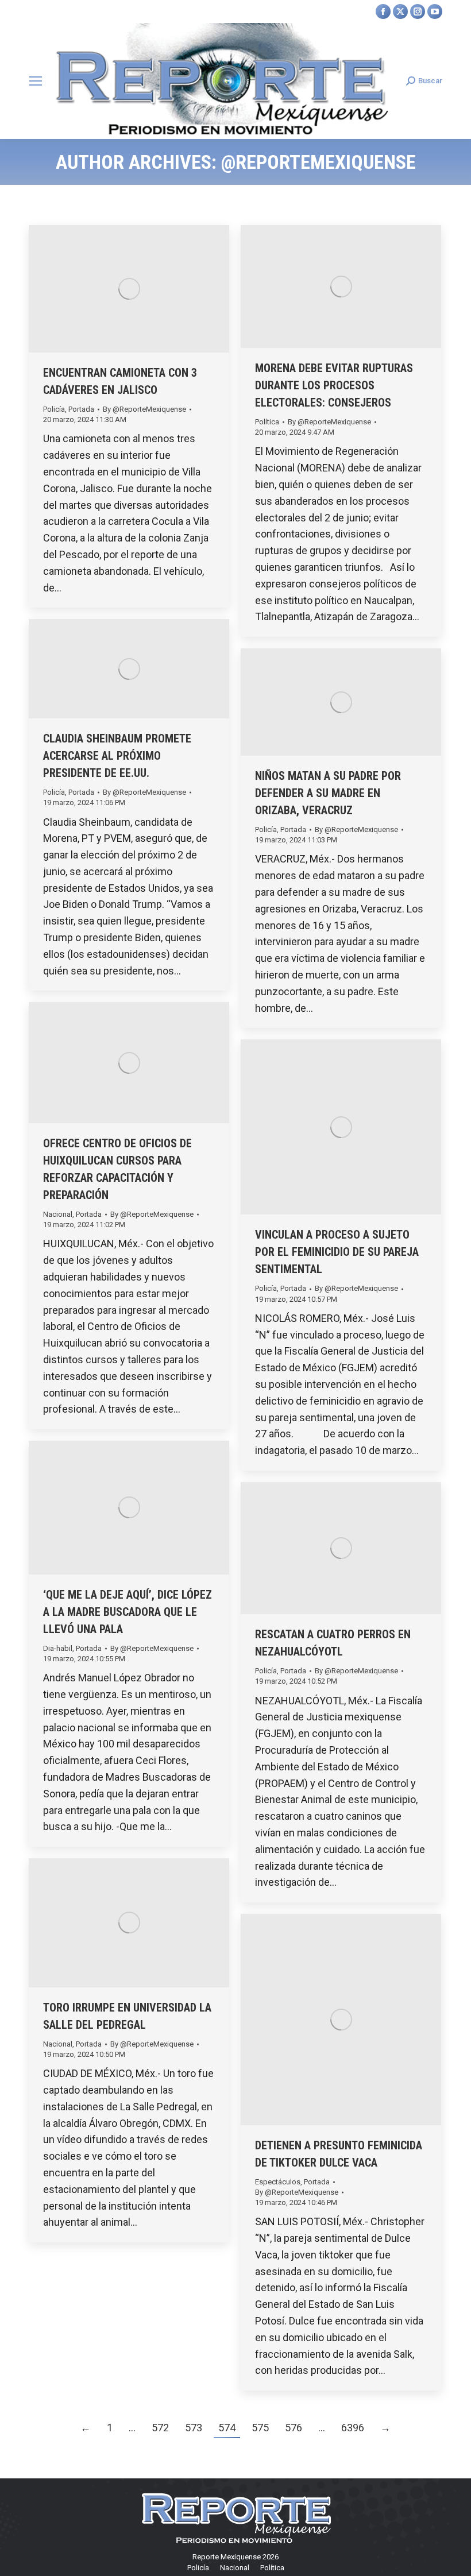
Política (267, 422)
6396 (353, 2428)
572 (160, 2428)
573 (194, 2428)
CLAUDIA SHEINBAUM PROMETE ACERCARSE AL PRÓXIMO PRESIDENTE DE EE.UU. (117, 756)
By (144, 409)
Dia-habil (58, 1648)
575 (260, 2428)
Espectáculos (278, 2182)
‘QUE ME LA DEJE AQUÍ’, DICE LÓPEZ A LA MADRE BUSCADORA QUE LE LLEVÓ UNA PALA (128, 1612)
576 (294, 2428)
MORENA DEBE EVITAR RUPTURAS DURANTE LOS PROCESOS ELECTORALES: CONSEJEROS (334, 385)
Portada (81, 409)
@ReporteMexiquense (318, 162)
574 (227, 2428)
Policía (54, 409)
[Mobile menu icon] (36, 81)
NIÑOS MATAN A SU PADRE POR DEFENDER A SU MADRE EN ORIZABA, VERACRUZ (328, 793)
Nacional (58, 1214)
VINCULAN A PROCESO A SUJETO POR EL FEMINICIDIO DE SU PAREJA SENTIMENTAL (337, 1252)
